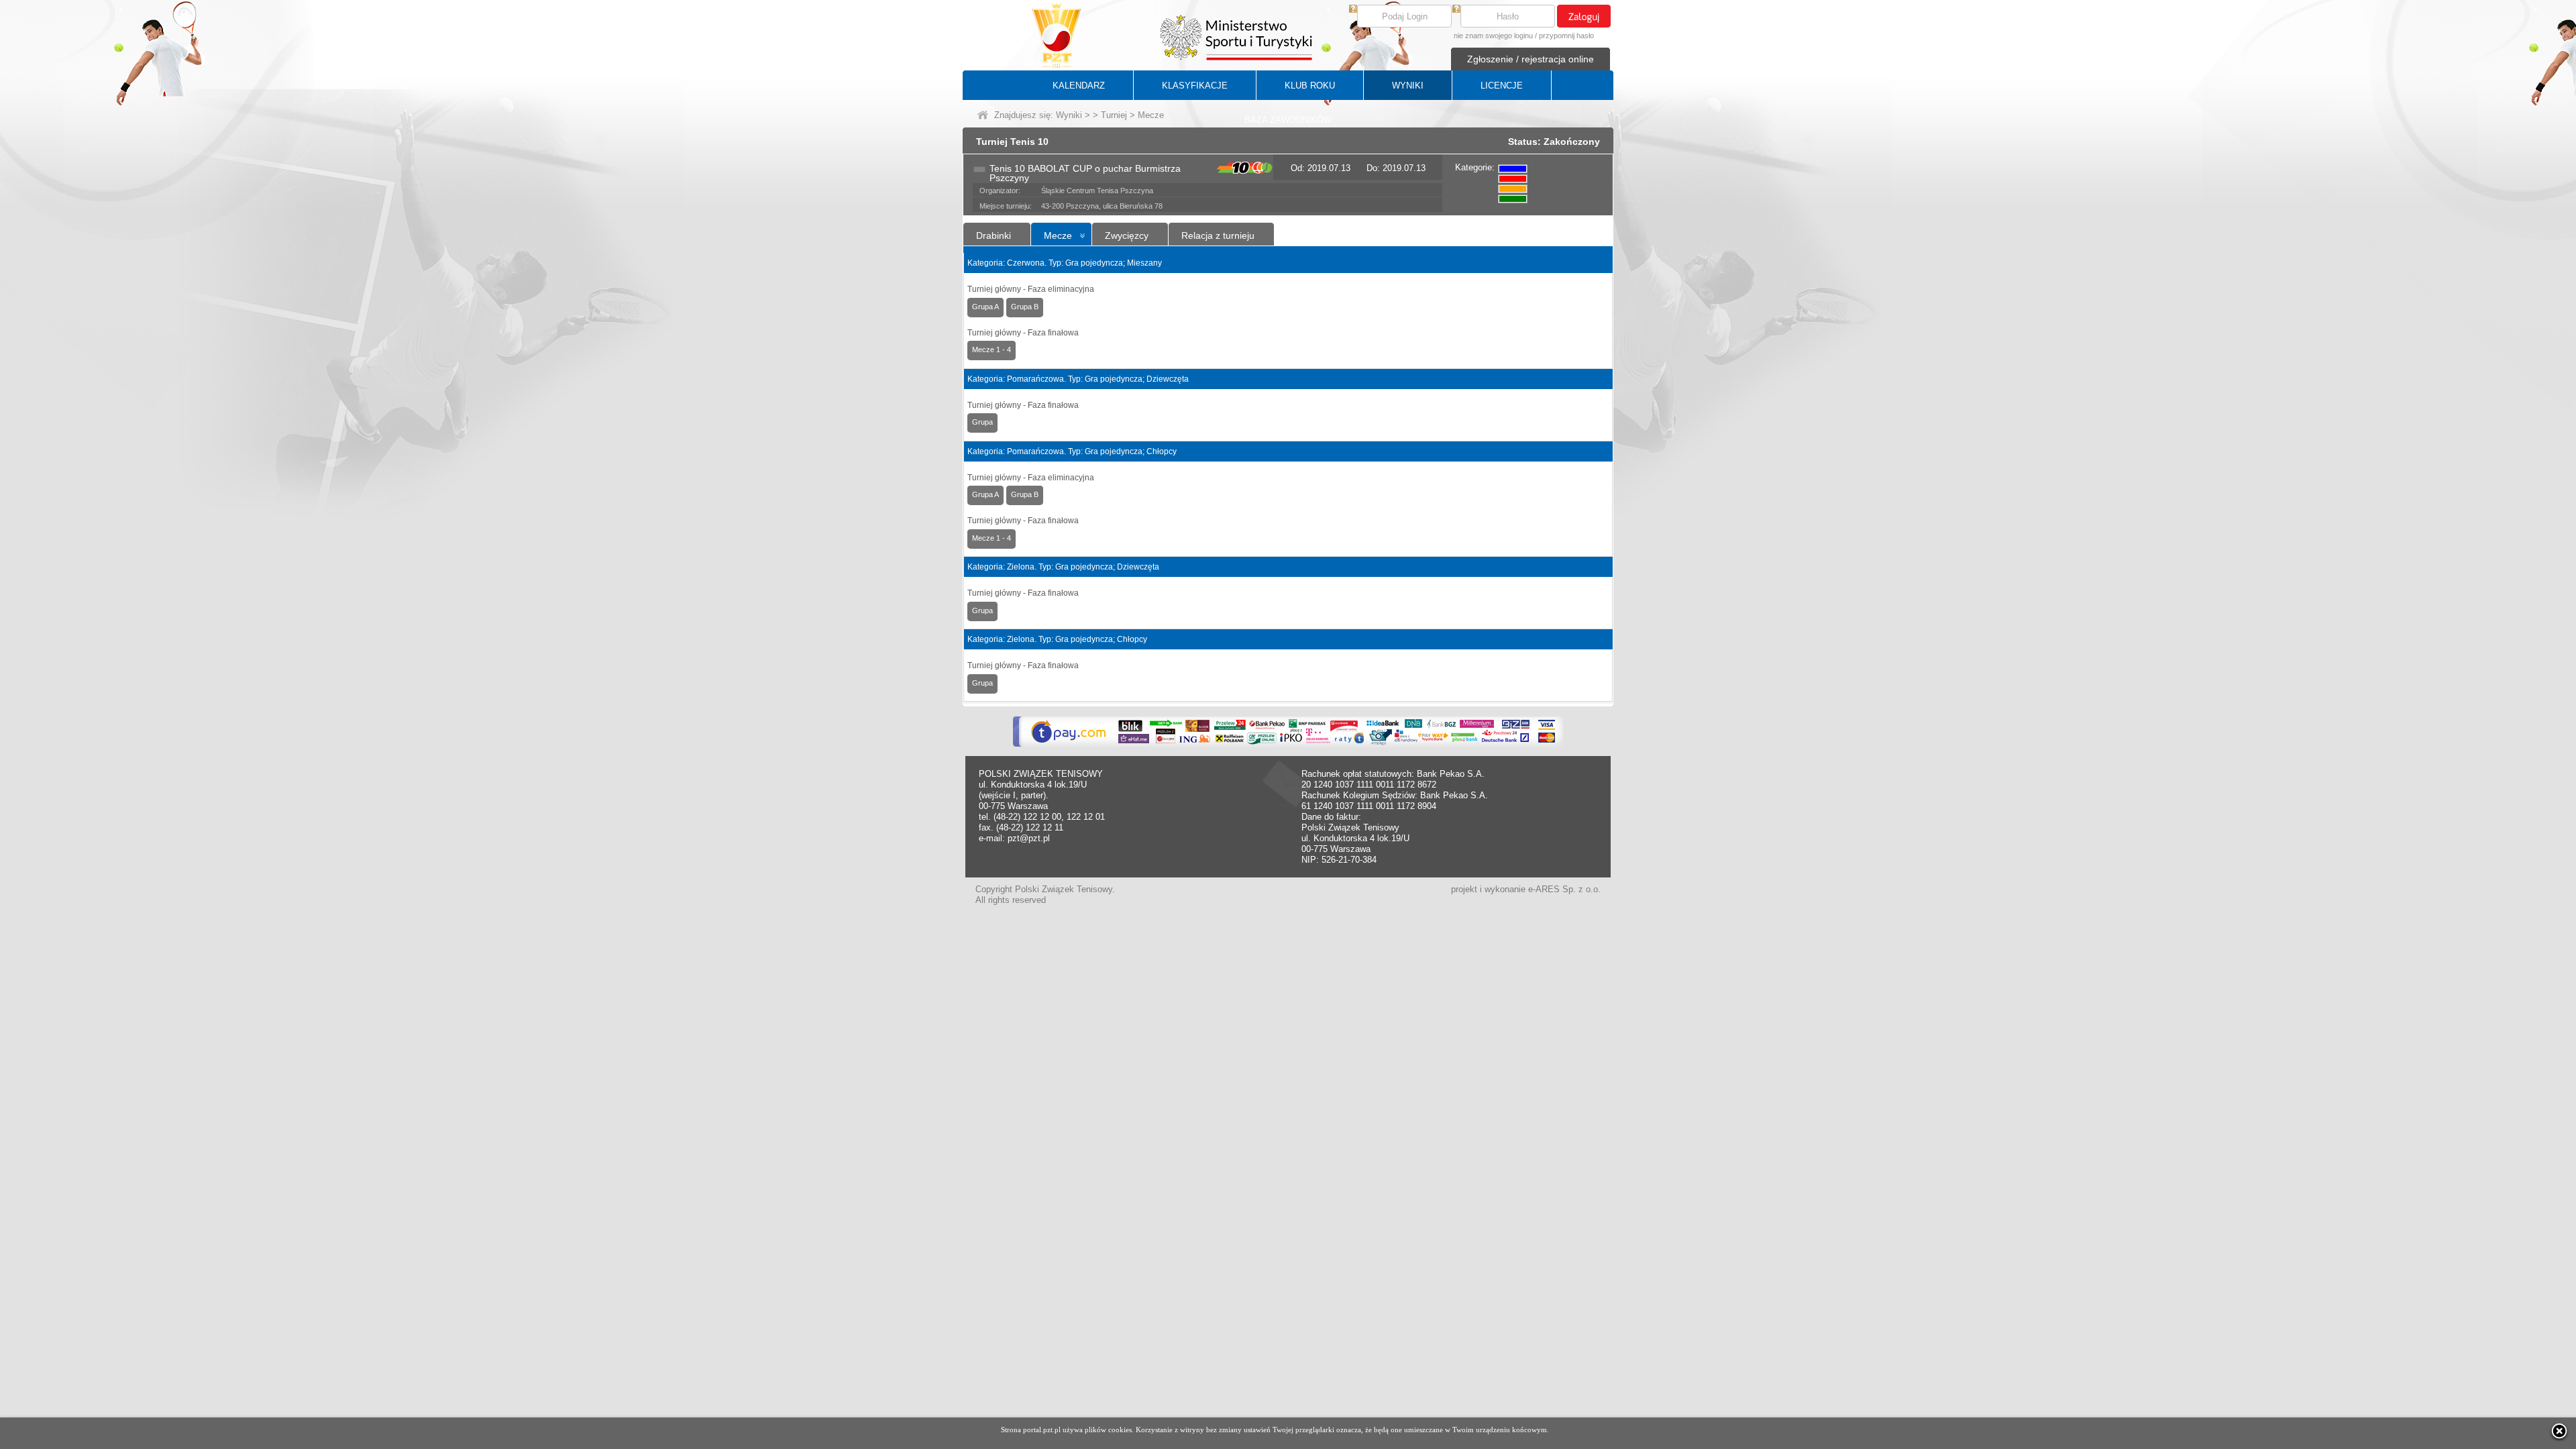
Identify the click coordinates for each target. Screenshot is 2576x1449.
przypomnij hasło (1566, 36)
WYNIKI (1408, 86)
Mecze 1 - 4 (991, 350)
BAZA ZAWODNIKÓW (1288, 120)
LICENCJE (1502, 86)
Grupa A (985, 307)
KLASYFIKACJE (1195, 86)
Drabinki (994, 235)
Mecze (1058, 235)
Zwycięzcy (1127, 235)
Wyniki (1069, 115)
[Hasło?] (1456, 10)
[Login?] (1353, 10)
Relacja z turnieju (1218, 235)
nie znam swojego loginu (1493, 36)
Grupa (982, 422)
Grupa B (1025, 307)
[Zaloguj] (1584, 16)
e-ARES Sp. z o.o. (1564, 889)
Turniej (1114, 115)
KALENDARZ (1079, 86)
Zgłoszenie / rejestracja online (1531, 59)
